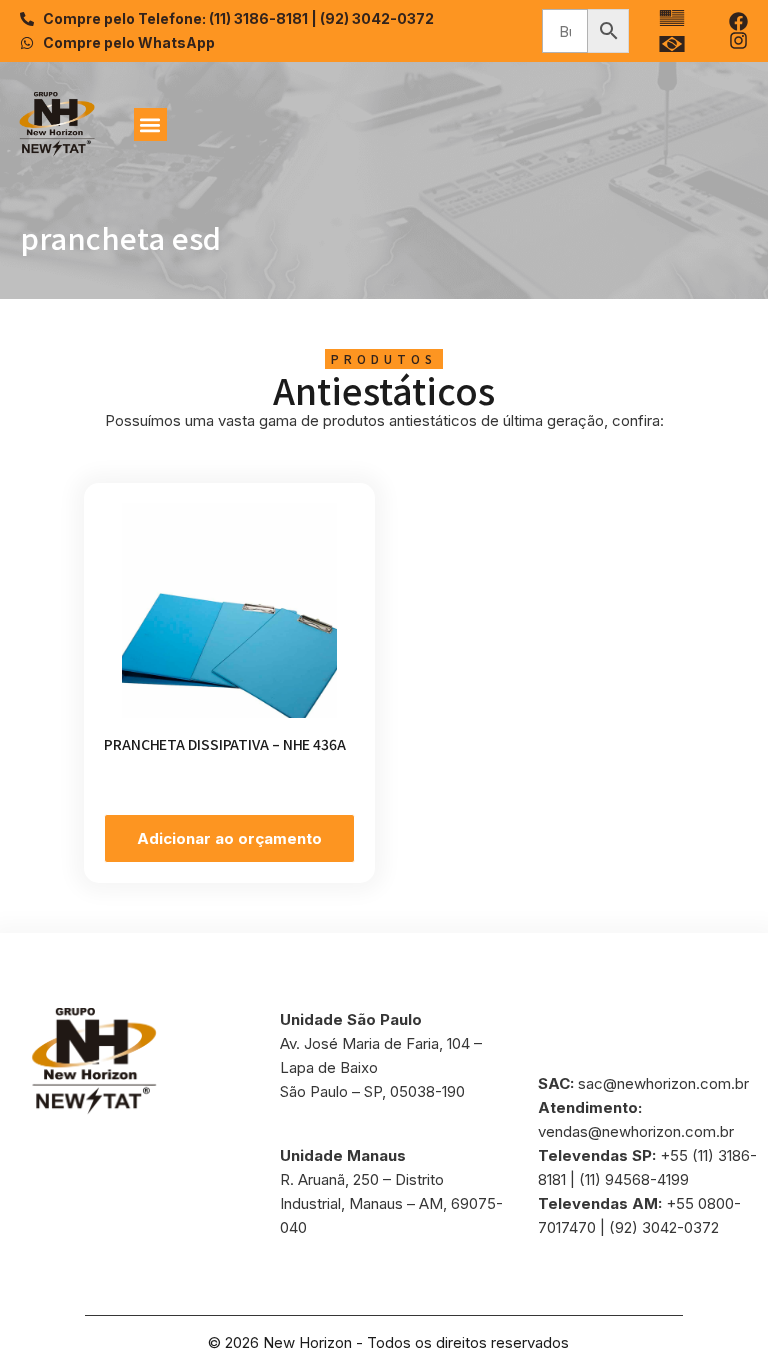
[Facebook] (738, 21)
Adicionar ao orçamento (229, 838)
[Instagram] (738, 40)
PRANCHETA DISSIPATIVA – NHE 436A (225, 744)
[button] (150, 124)
